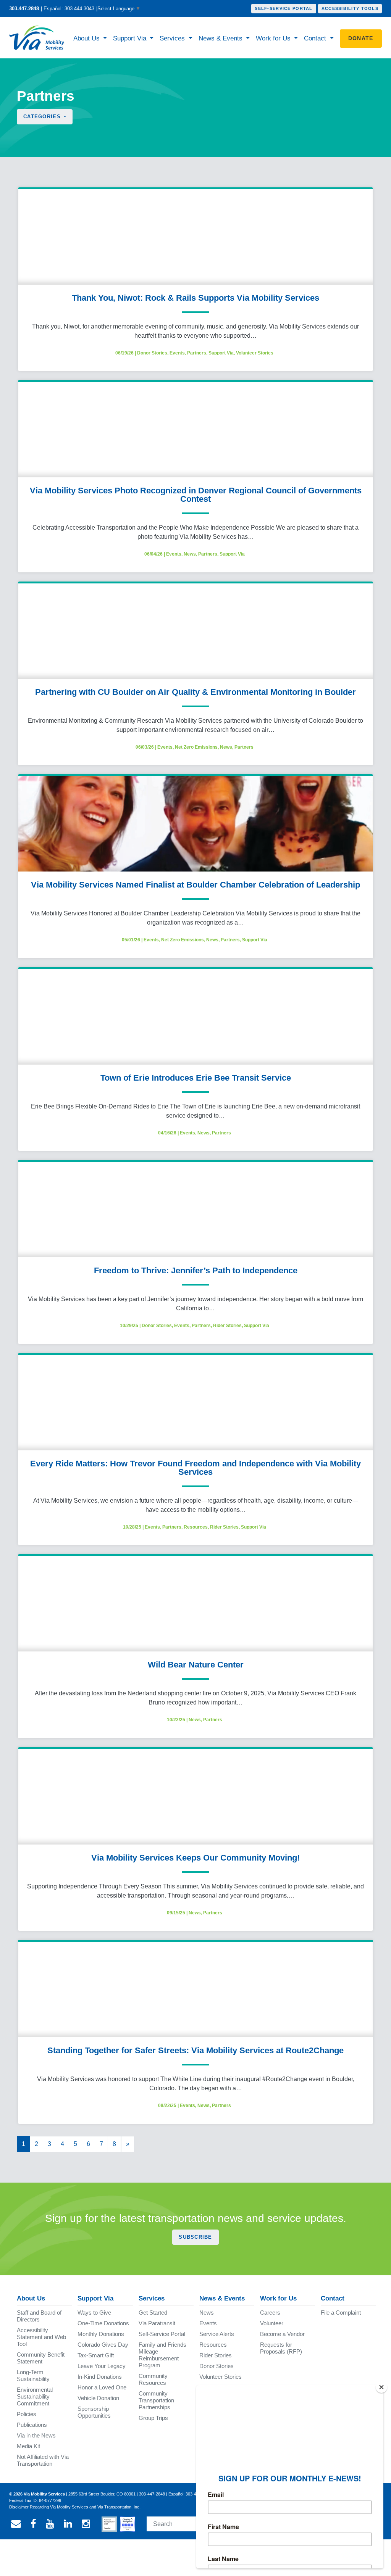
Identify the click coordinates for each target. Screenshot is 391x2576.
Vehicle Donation (98, 2398)
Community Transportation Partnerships (156, 2400)
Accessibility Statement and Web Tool (41, 2337)
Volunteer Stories (255, 353)
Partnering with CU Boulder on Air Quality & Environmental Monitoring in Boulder (195, 692)
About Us (87, 38)
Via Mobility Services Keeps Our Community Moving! (195, 1858)
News (190, 554)
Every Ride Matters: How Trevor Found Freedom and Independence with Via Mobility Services (195, 1468)
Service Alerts (217, 2334)
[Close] (381, 2387)
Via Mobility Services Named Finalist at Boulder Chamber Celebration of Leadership (195, 885)
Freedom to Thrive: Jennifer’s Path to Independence (196, 1270)
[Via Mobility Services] (37, 38)
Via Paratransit (157, 2323)
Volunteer (272, 2323)
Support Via (131, 38)
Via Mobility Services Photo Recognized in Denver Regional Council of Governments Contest (196, 495)
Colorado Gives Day (103, 2345)
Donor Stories (152, 353)
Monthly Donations (101, 2334)
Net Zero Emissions (196, 747)
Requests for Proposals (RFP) (281, 2348)
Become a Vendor (282, 2334)
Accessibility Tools (350, 8)
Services (173, 38)
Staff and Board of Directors (39, 2316)
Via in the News (36, 2435)
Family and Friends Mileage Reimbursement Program (162, 2355)
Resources (196, 1527)
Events (177, 353)
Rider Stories (227, 1326)
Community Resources (153, 2379)
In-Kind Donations (100, 2377)
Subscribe (195, 2237)
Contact (316, 38)
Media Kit (28, 2446)
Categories (43, 117)
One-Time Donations (103, 2323)
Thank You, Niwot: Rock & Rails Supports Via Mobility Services (195, 298)
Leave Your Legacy (102, 2366)
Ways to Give (94, 2313)
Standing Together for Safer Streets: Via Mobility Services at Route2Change (195, 2050)
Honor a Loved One (102, 2387)
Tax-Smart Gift (96, 2355)
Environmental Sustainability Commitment (35, 2396)
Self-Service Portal (284, 8)
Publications (32, 2425)
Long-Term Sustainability (33, 2375)
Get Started (153, 2313)
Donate (361, 38)
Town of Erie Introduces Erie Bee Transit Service (196, 1078)
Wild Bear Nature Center (196, 1665)
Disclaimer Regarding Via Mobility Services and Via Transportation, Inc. (75, 2507)
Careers (270, 2313)
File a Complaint (341, 2313)
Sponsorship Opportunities (94, 2412)
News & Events (221, 38)
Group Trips (153, 2418)
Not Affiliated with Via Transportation (43, 2460)
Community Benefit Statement (41, 2358)
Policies (27, 2414)
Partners (197, 353)
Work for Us (274, 38)
